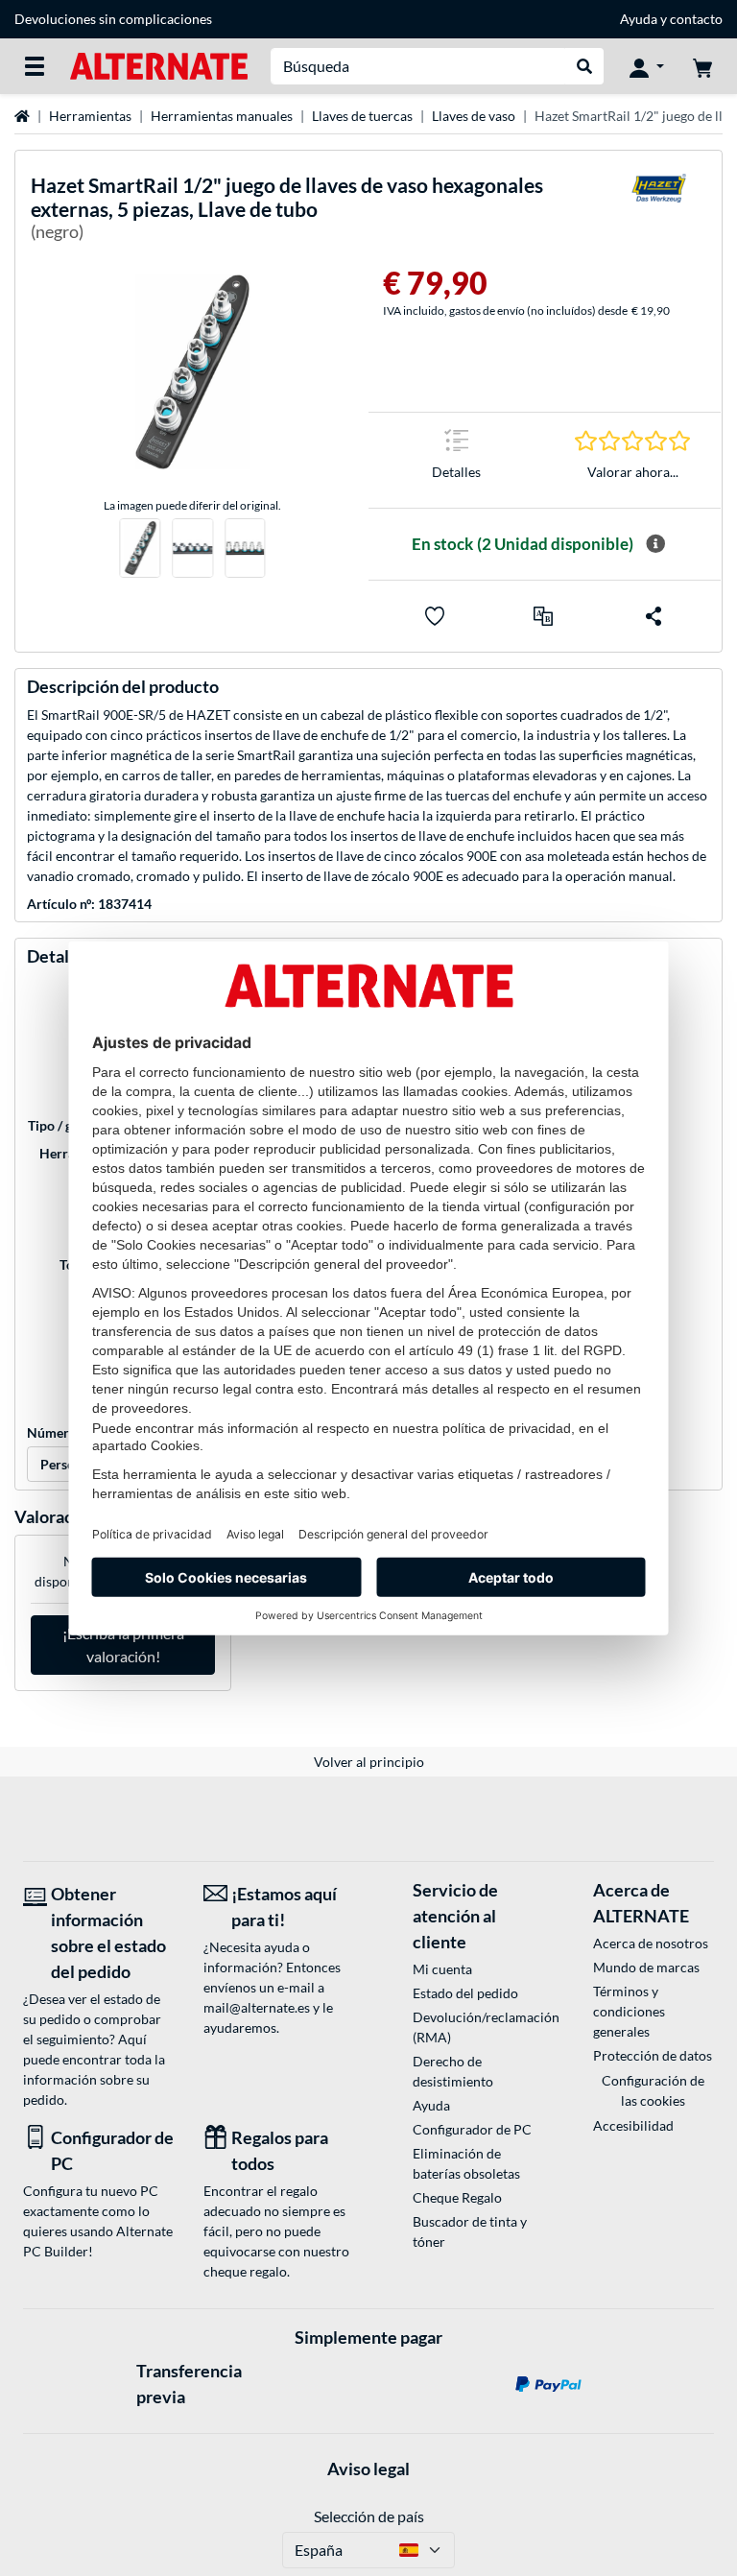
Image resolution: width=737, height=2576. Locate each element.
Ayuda (639, 19)
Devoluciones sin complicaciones (113, 19)
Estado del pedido (465, 1993)
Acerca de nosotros (651, 1943)
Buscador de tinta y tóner (470, 2231)
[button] (543, 616)
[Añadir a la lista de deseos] (435, 616)
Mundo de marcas (646, 1967)
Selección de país (369, 2516)
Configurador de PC (472, 2129)
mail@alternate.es (257, 2007)
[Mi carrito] (702, 66)
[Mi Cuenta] (647, 66)
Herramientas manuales (222, 116)
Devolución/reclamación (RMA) (473, 2027)
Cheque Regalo (457, 2197)
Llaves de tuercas (362, 116)
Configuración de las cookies (653, 2090)
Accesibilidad (633, 2125)
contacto (696, 19)
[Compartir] (654, 616)
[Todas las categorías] (35, 66)
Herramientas (90, 116)
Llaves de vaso (474, 116)
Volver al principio (369, 1762)
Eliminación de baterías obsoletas (466, 2163)
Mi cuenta (442, 1969)
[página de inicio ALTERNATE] (159, 65)
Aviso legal (368, 2469)
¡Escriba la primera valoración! (123, 1645)
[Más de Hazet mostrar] (658, 212)
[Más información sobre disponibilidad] (655, 544)
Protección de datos (653, 2055)
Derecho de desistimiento (453, 2071)
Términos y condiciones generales (629, 2011)
